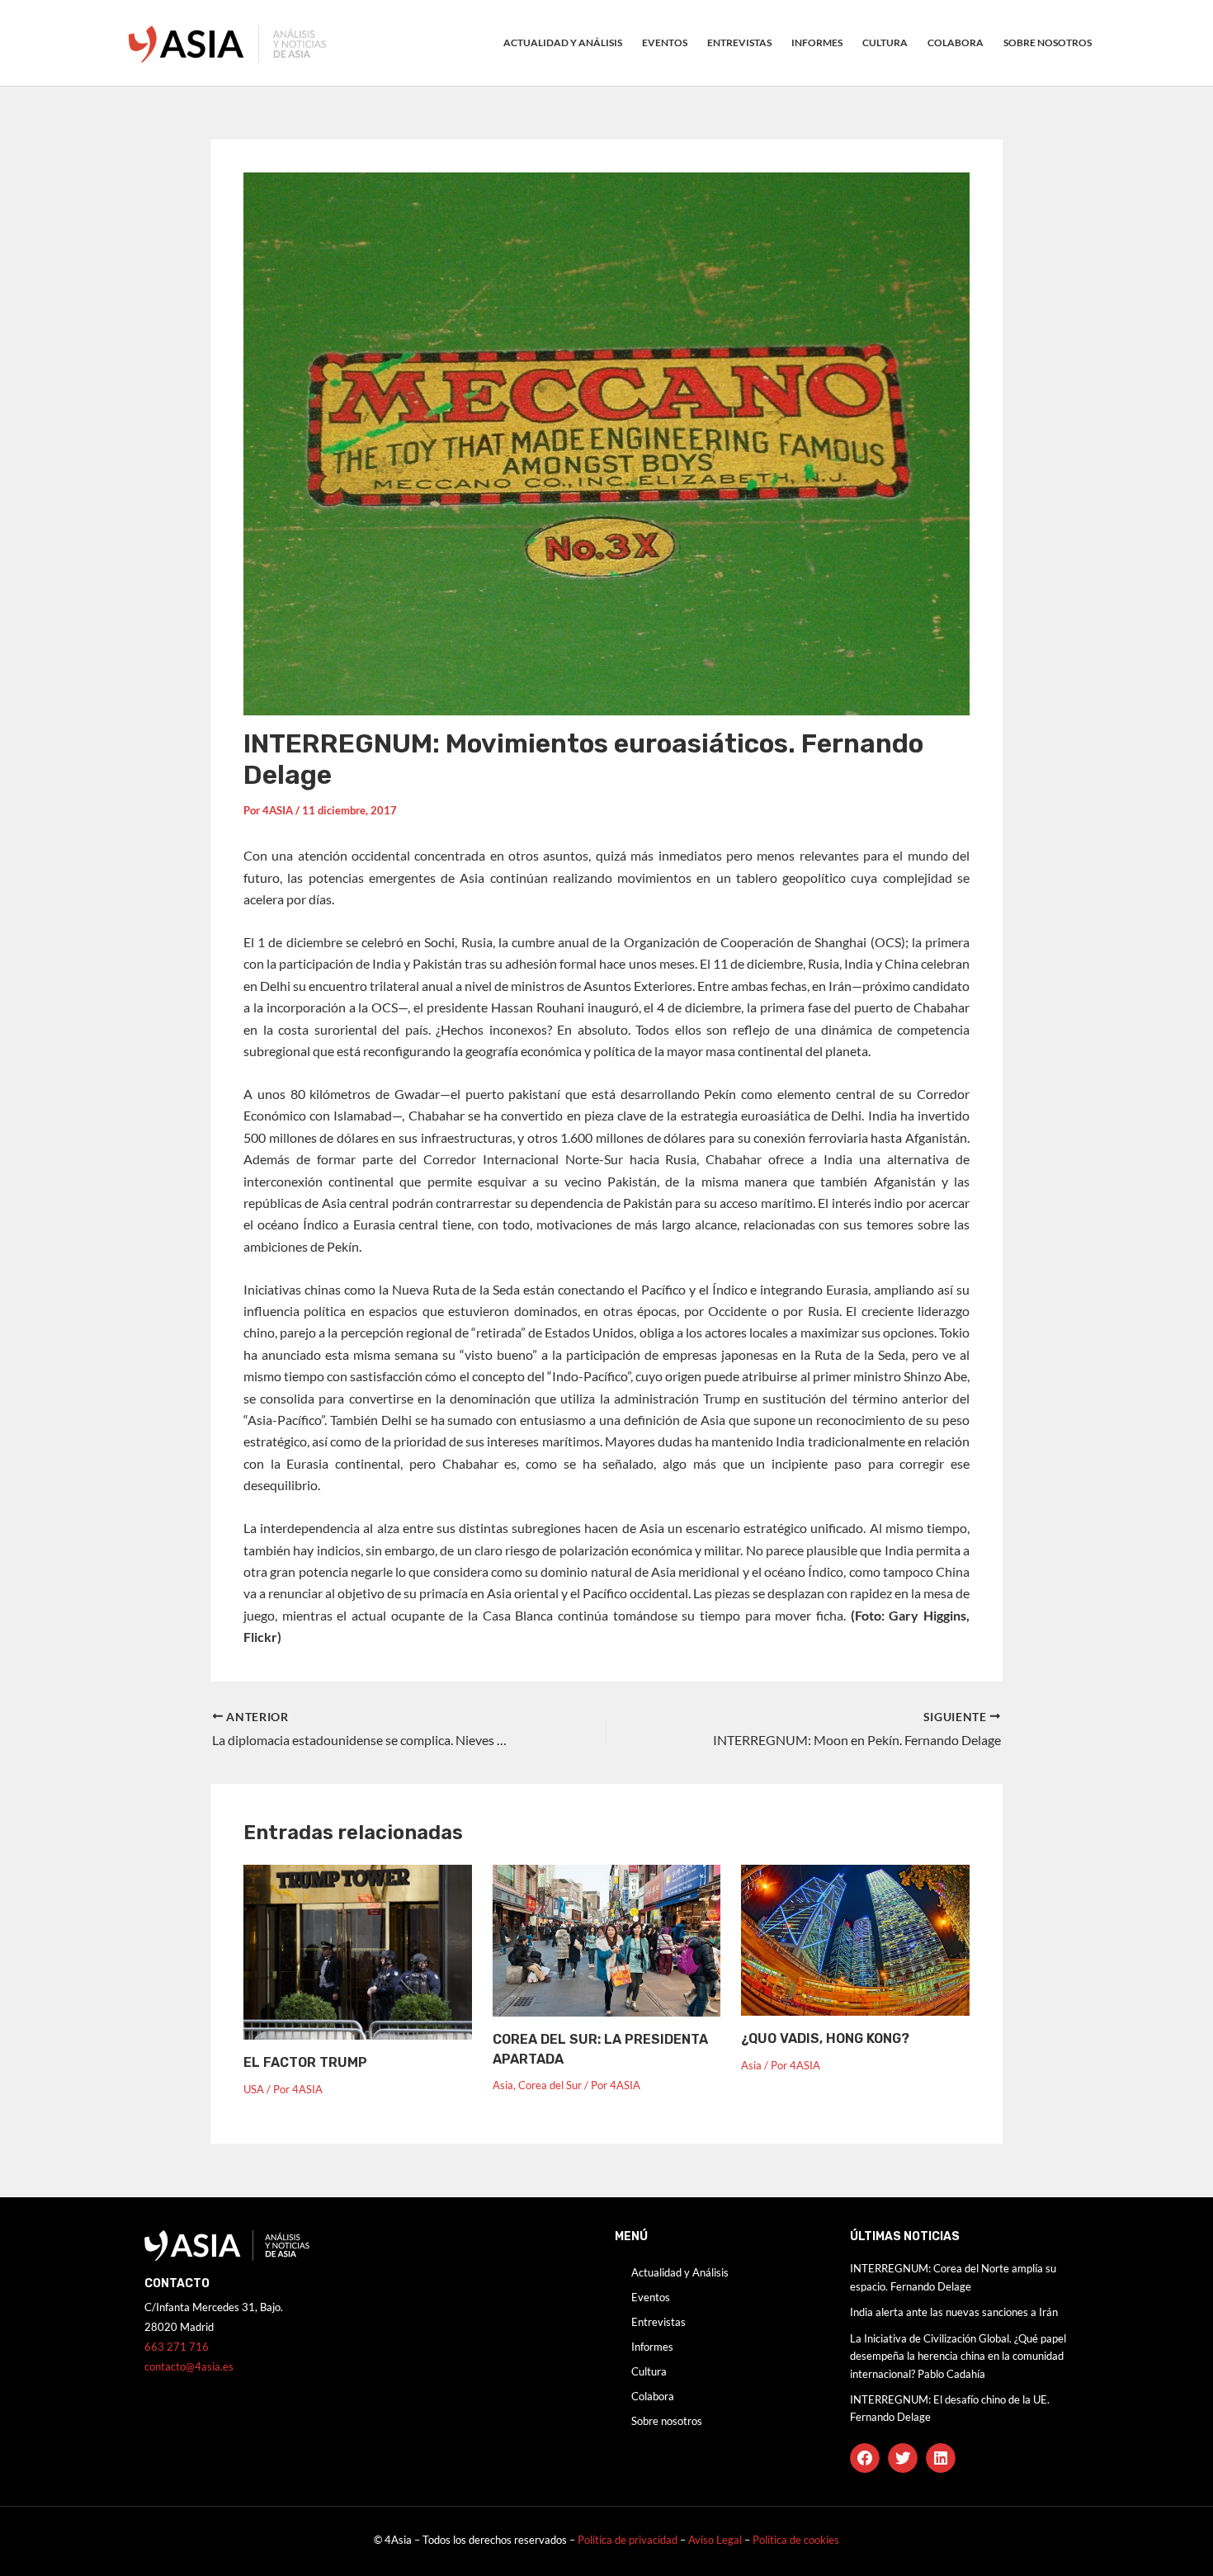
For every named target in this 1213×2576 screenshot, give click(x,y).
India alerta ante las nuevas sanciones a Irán (954, 2312)
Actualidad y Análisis (563, 42)
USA (254, 2089)
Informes (817, 42)
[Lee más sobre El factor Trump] (358, 1950)
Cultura (885, 42)
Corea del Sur (550, 2085)
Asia (503, 2085)
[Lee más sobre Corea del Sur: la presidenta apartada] (607, 1939)
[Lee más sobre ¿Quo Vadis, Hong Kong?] (855, 1939)
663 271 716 (177, 2347)
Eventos (665, 42)
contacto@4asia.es (189, 2366)
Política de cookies (796, 2540)
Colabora (956, 42)
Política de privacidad (628, 2540)
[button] (865, 2458)
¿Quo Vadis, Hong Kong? (825, 2038)
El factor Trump (305, 2062)
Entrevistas (739, 42)
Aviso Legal (716, 2540)
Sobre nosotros (1048, 42)
